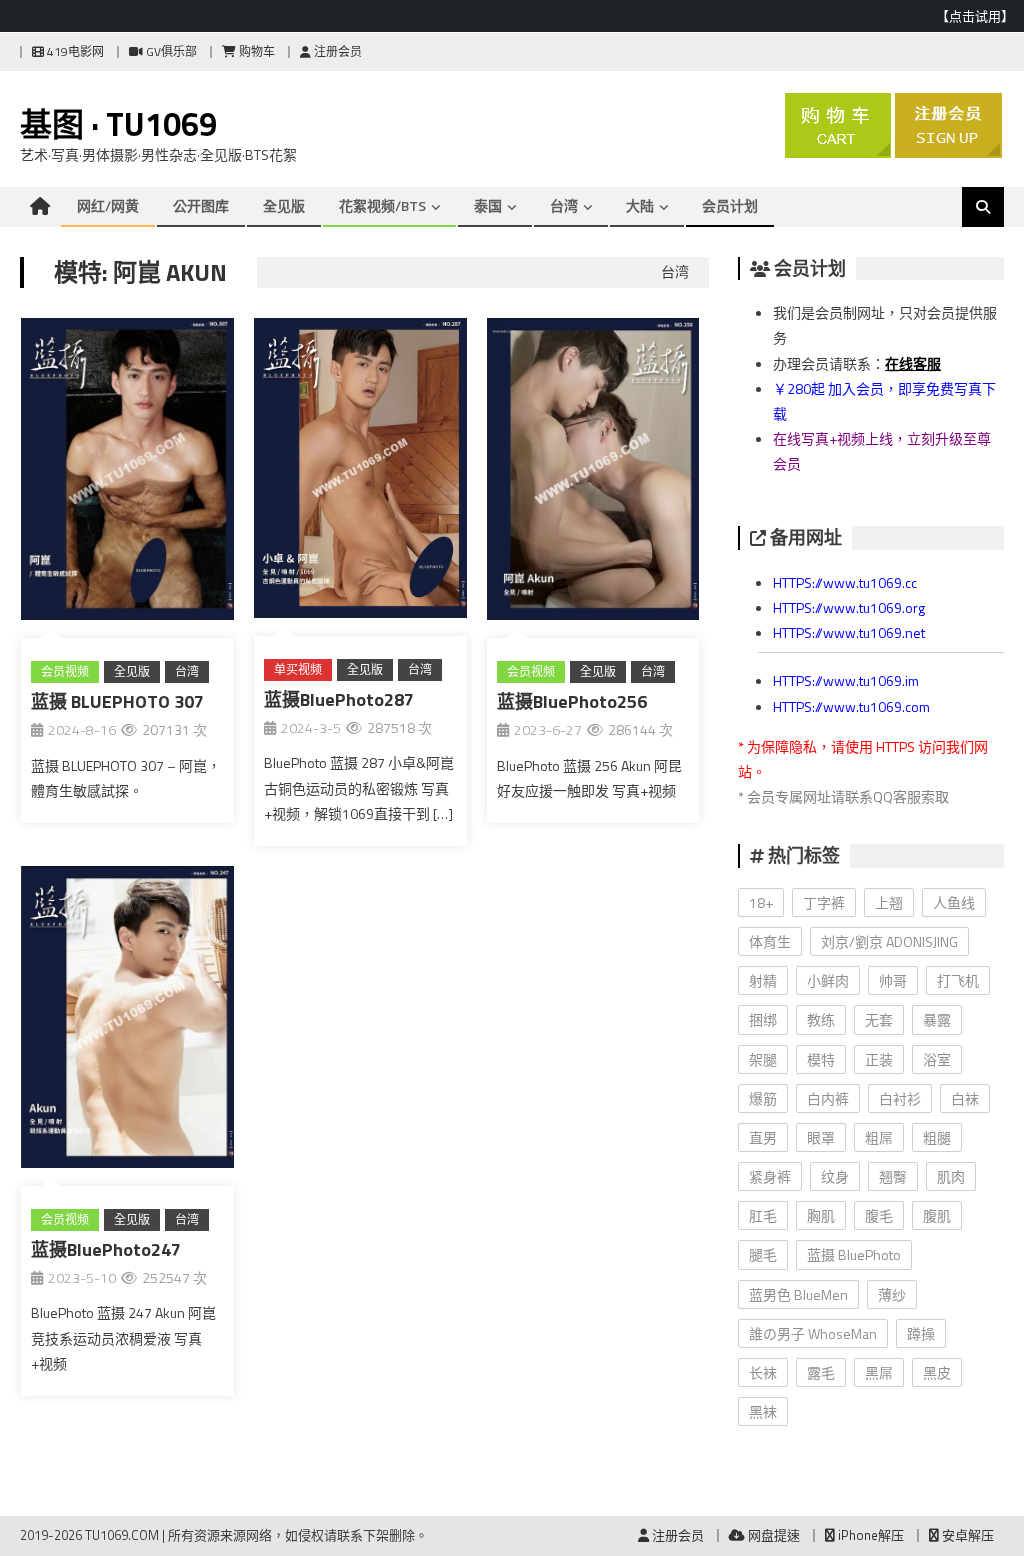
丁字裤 (824, 902)
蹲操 (921, 1333)
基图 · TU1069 (118, 124)
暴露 (937, 1019)
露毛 (821, 1372)
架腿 (763, 1059)
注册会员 (336, 51)
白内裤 (828, 1098)
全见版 (284, 205)
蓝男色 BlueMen (798, 1294)
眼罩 (821, 1137)
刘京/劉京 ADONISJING (889, 941)
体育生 (770, 941)
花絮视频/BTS (382, 205)
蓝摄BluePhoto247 (106, 1249)
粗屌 (879, 1137)
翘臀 (893, 1176)
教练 (821, 1019)
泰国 (488, 205)
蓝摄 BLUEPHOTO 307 (117, 701)
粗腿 (937, 1137)
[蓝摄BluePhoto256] (593, 473)
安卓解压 (966, 1535)
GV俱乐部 (170, 51)
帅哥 (893, 980)
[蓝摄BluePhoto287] (360, 472)
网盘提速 (772, 1535)
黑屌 (879, 1372)
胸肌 (821, 1215)
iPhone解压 (869, 1535)
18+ (761, 902)
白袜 (965, 1098)
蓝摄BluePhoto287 (339, 699)
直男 (763, 1137)
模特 (821, 1059)
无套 (879, 1019)
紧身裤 (770, 1176)
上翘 (889, 902)
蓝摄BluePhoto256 (572, 701)
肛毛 (763, 1215)
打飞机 (958, 980)
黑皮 (937, 1372)
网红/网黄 (108, 205)
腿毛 (763, 1254)
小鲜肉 (828, 980)
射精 (763, 980)
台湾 (564, 205)
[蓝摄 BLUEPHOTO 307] (127, 473)
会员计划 (730, 205)
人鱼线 (954, 902)
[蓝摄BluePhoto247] (127, 1021)
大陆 (640, 205)
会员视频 (65, 671)
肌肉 (951, 1176)
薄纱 (892, 1294)
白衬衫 (900, 1098)
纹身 (835, 1176)
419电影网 (74, 51)
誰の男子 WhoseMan (813, 1333)
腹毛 (879, 1215)
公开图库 (201, 205)
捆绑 (763, 1019)
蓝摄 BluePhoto (854, 1254)
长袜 (763, 1372)
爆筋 (763, 1098)
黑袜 (763, 1411)
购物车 (255, 51)
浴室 (937, 1059)
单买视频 (298, 669)
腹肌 (937, 1215)
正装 (879, 1059)
